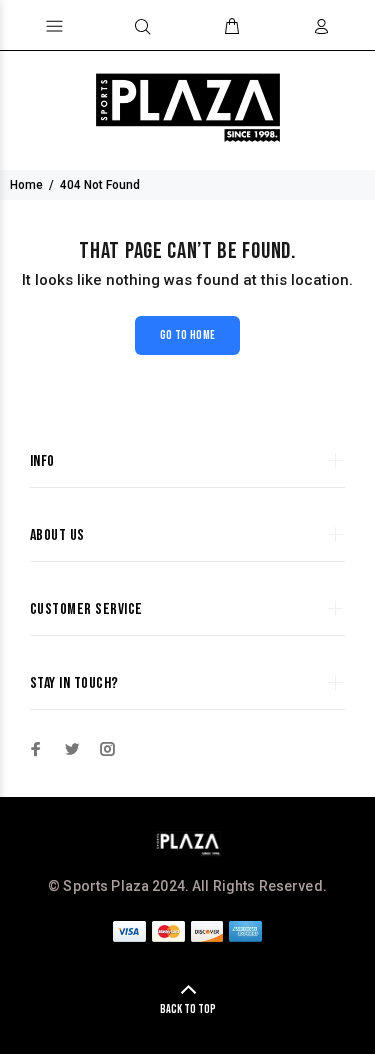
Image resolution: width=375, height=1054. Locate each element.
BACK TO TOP (188, 1009)
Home (26, 185)
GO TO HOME (188, 335)
